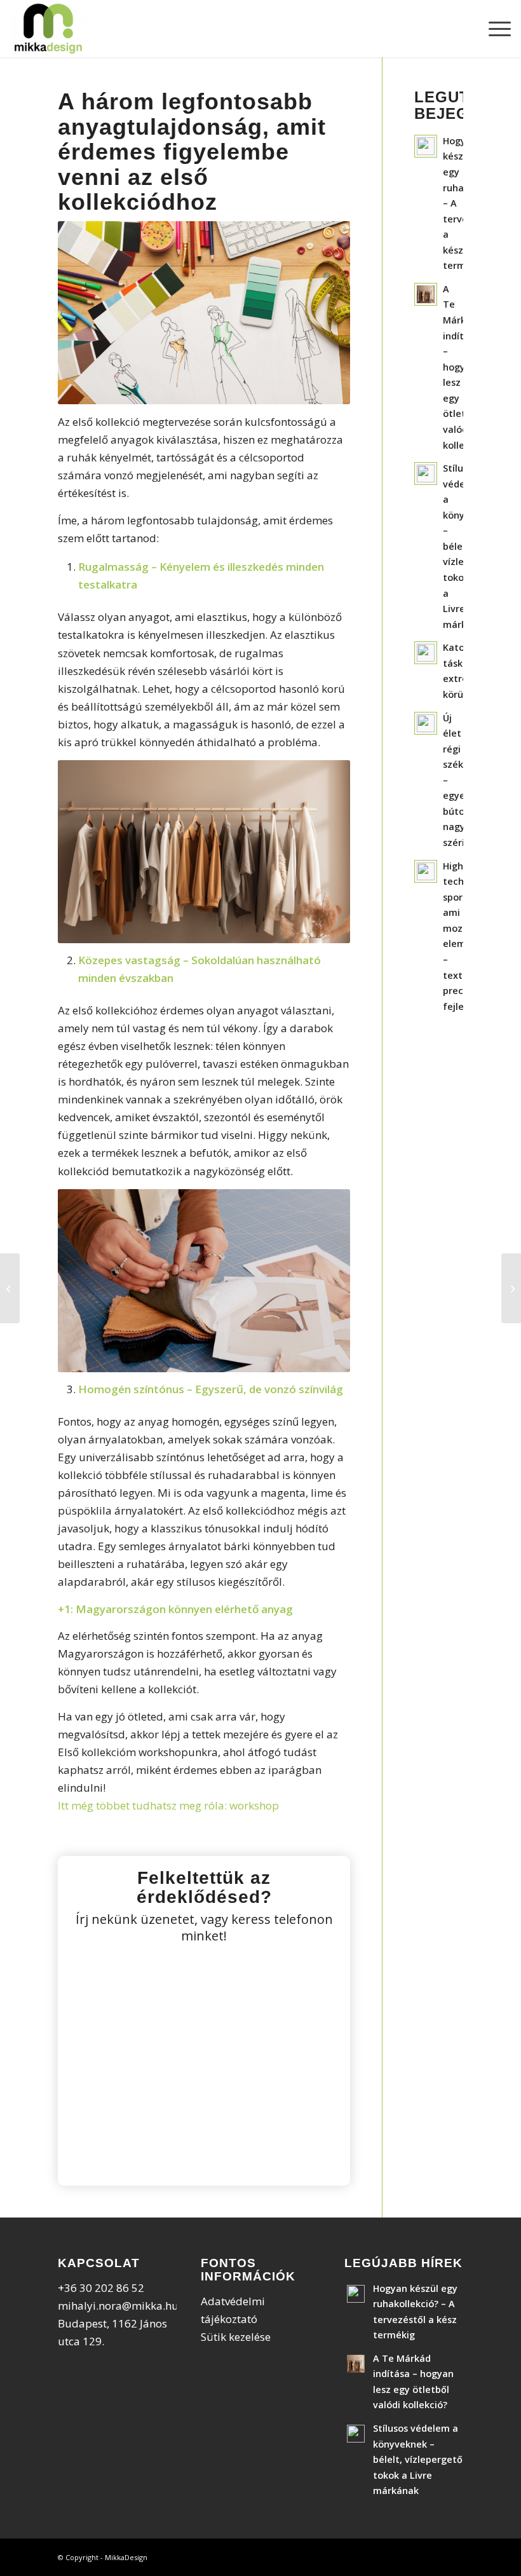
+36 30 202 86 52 (101, 2288)
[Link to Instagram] (435, 2555)
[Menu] (493, 29)
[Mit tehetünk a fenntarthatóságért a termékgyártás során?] (10, 1288)
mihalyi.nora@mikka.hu (118, 2306)
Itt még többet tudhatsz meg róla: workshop (168, 1805)
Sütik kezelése (236, 2337)
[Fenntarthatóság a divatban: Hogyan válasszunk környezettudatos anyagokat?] (511, 1288)
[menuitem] (493, 29)
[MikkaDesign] (48, 29)
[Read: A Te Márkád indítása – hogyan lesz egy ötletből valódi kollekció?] (426, 294)
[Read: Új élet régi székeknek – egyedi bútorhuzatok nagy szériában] (426, 723)
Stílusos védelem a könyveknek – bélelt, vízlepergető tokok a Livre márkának (418, 2459)
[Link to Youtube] (454, 2555)
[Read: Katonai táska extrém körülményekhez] (426, 653)
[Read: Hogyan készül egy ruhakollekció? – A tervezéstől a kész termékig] (426, 146)
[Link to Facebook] (416, 2555)
